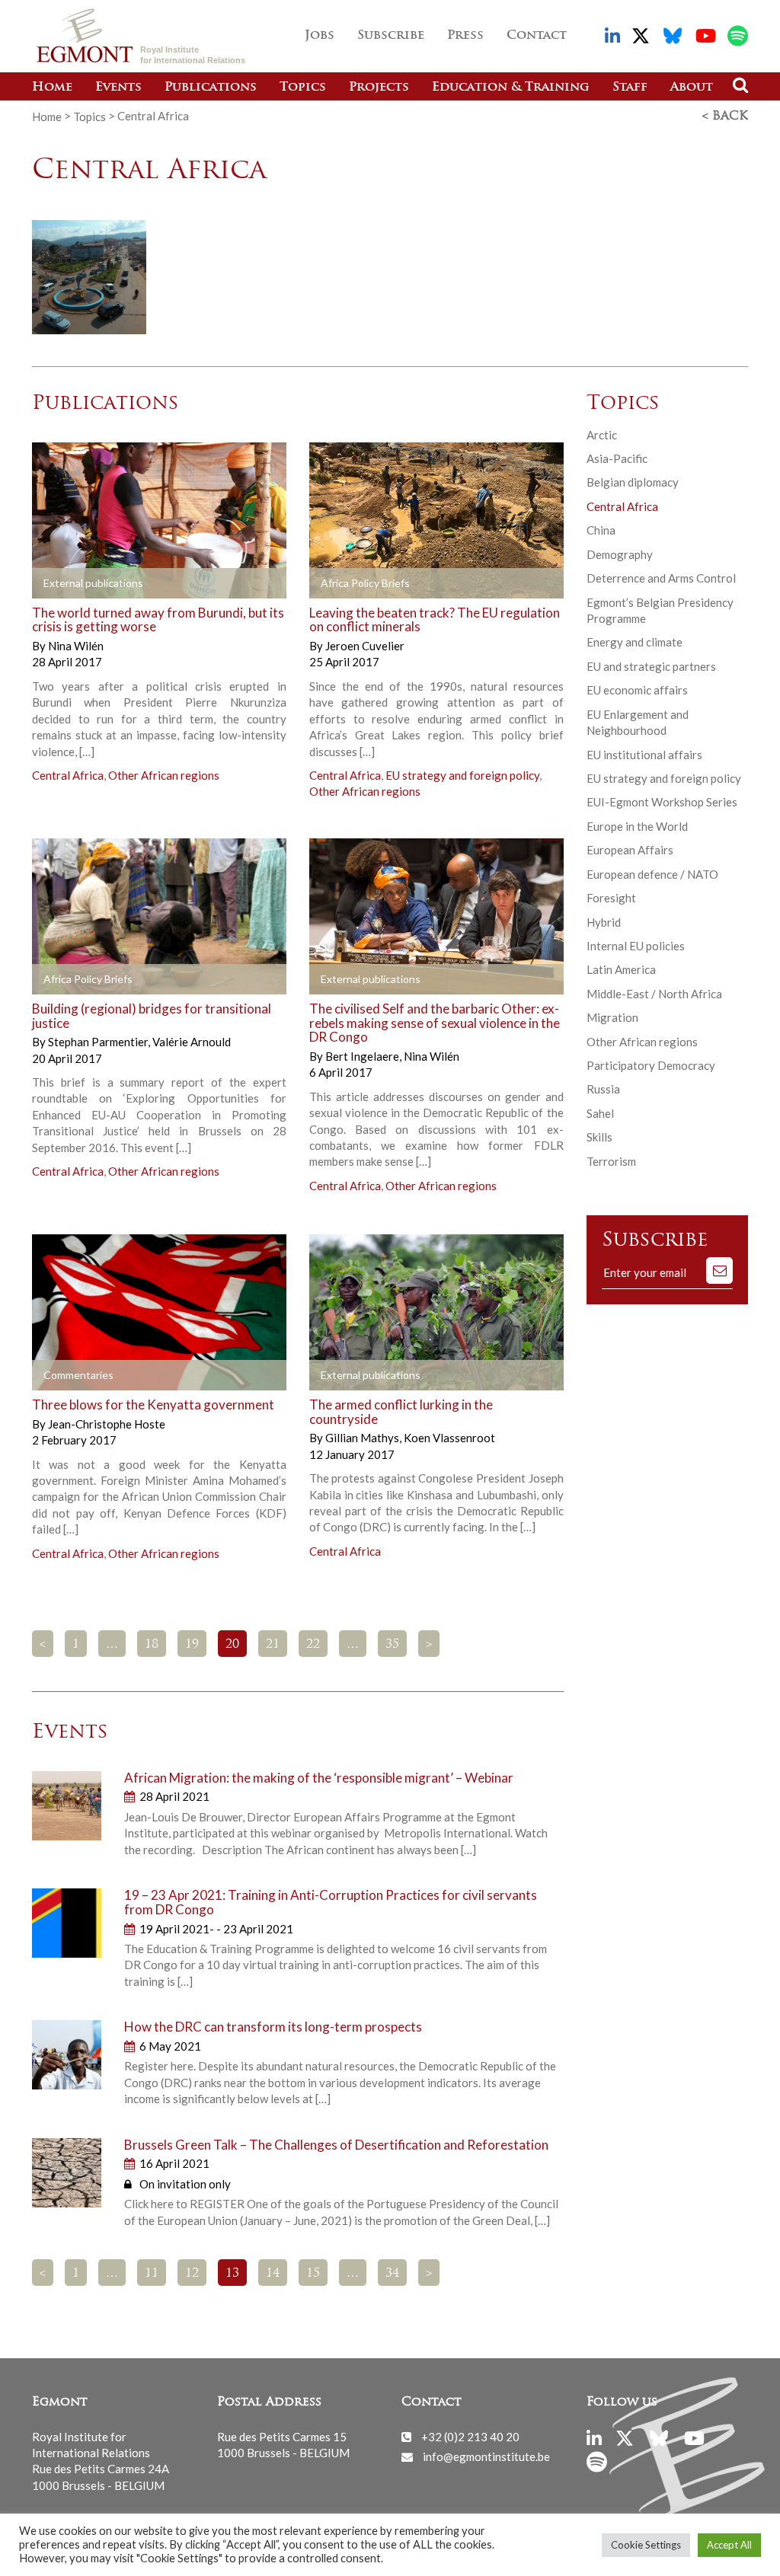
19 (192, 1645)
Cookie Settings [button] (646, 2545)
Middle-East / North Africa (654, 994)
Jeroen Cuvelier (365, 646)
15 (313, 2274)
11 (152, 2274)
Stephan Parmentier (99, 1042)
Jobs (320, 36)
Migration (612, 1017)
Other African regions (164, 775)
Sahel (600, 1113)
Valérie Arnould (192, 1042)
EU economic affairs (637, 690)
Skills (599, 1137)
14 (273, 2274)
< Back (725, 117)
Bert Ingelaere (363, 1056)
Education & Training (511, 88)
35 (392, 1645)
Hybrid (604, 922)
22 (313, 1645)
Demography (620, 554)
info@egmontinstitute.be (486, 2456)
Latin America (621, 969)
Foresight (611, 898)
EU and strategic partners (651, 666)
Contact (537, 36)
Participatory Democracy (651, 1065)
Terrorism (611, 1161)
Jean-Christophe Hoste (107, 1424)
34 (392, 2274)
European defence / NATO (652, 874)
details (68, 583)
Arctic (602, 435)
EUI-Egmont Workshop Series (662, 802)
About (692, 88)
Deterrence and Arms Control (661, 578)
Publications (211, 88)
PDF (334, 583)
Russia (603, 1089)
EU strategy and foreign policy (462, 775)
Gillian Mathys (363, 1438)
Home (52, 88)
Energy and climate (635, 642)
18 (152, 1645)
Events (118, 88)
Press (465, 36)
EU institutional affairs (644, 755)
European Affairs (630, 850)
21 (273, 1645)
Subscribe (391, 36)
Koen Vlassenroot (449, 1438)
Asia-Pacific (617, 458)
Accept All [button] (729, 2545)
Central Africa (68, 775)
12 (192, 2274)
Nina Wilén (76, 646)
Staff (630, 88)
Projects (379, 88)
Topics (303, 88)
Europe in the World (637, 826)
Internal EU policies (636, 946)
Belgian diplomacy (633, 482)
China (601, 530)
